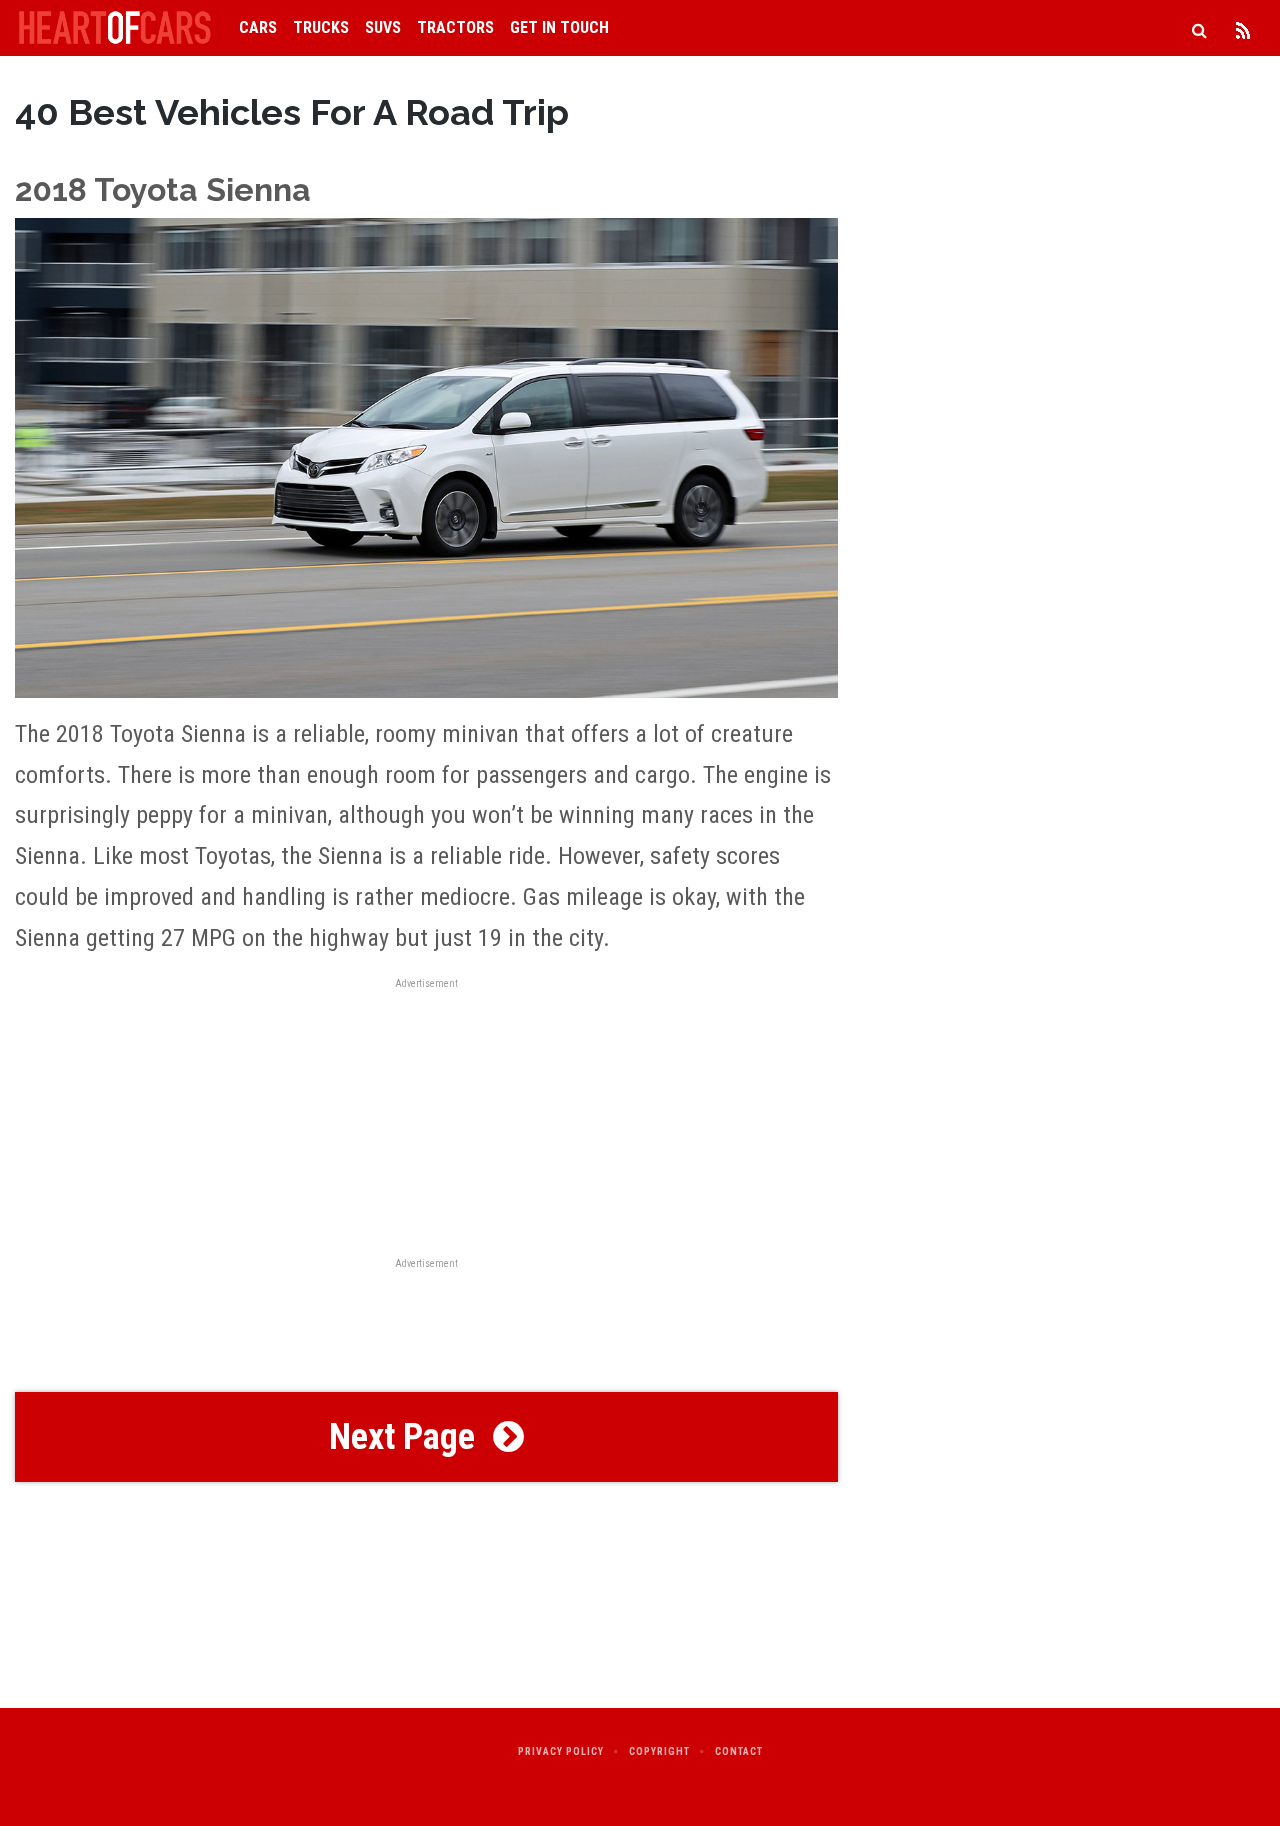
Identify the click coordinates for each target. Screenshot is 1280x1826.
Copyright (659, 1751)
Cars (258, 27)
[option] (426, 565)
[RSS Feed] (1243, 28)
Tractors (455, 27)
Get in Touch (559, 27)
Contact (739, 1751)
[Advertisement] (426, 1328)
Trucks (321, 27)
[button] (426, 1437)
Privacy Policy (561, 1751)
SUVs (383, 27)
